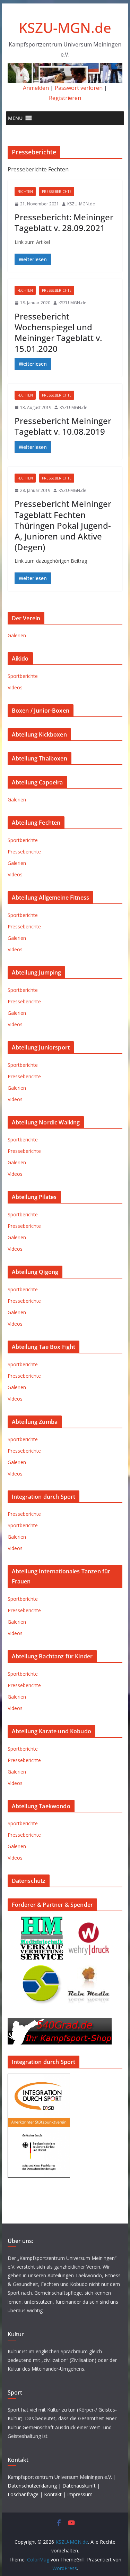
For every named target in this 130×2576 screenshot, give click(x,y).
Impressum (80, 2494)
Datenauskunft (79, 2486)
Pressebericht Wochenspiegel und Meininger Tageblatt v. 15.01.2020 (58, 333)
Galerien (17, 635)
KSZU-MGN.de (65, 28)
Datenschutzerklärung (32, 2486)
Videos (15, 687)
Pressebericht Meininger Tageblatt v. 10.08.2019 (63, 426)
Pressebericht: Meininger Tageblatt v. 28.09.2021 (64, 222)
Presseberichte (57, 192)
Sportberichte (23, 676)
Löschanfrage (23, 2494)
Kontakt (53, 2494)
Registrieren (65, 98)
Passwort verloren (79, 88)
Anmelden (36, 88)
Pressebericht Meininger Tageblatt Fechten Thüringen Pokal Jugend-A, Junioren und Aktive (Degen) (63, 525)
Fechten (25, 192)
